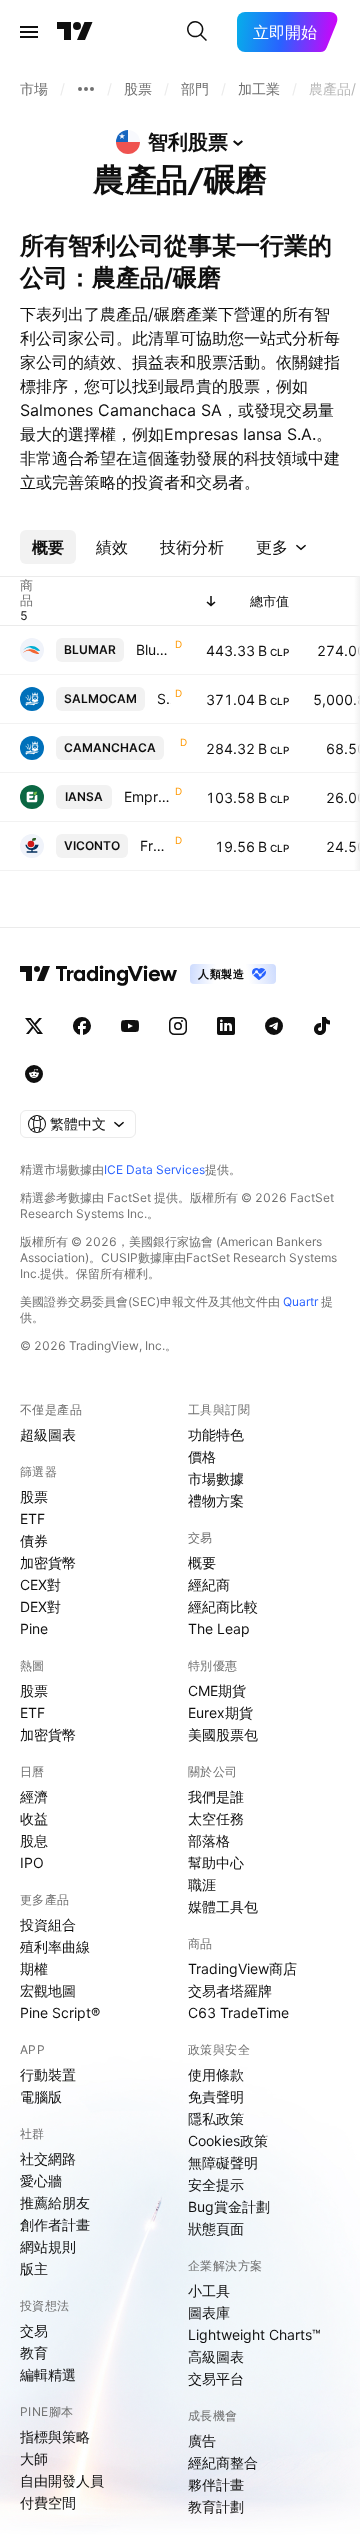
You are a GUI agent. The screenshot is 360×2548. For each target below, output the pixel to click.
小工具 (209, 2290)
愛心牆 (41, 2180)
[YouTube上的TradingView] (130, 1026)
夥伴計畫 (216, 2484)
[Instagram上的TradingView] (178, 1026)
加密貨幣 (48, 1562)
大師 (34, 2458)
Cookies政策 (228, 2140)
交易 (34, 2330)
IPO (32, 1862)
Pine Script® (60, 2012)
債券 (34, 1540)
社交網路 (48, 2158)
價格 (202, 1456)
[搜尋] (197, 32)
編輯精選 (48, 2374)
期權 (34, 1968)
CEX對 (40, 1584)
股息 (34, 1840)
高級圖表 (216, 2356)
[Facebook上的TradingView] (82, 1026)
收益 (34, 1818)
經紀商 (209, 1584)
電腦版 (41, 2096)
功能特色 (216, 1434)
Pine (34, 1628)
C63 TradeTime (238, 2012)
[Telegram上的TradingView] (274, 1026)
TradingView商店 (242, 1968)
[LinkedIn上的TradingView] (226, 1026)
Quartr (300, 1301)
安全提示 (216, 2184)
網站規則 (48, 2246)
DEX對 (40, 1606)
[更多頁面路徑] (86, 89)
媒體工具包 (223, 1906)
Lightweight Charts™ (254, 2334)
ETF (32, 1518)
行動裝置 (48, 2074)
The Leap (219, 1628)
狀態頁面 (216, 2228)
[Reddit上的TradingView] (34, 1074)
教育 (34, 2352)
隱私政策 (216, 2118)
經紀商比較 (223, 1606)
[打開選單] (29, 32)
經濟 (34, 1796)
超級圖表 (48, 1434)
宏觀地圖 (48, 1990)
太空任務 (216, 1818)
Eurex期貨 (220, 1712)
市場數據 (216, 1478)
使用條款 (216, 2074)
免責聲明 (216, 2096)
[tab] (48, 547)
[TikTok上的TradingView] (322, 1026)
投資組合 (48, 1924)
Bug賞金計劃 (229, 2206)
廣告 (202, 2440)
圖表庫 (209, 2312)
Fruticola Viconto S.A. (155, 845)
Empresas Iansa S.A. (147, 796)
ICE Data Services (154, 1169)
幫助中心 (216, 1862)
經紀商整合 (223, 2462)
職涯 (202, 1884)
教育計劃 (216, 2506)
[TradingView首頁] (75, 32)
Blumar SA (153, 649)
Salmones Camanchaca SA (164, 698)
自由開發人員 (62, 2480)
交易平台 (216, 2378)
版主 (34, 2268)
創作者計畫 (55, 2224)
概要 (202, 1562)
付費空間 (48, 2502)
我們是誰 (216, 1796)
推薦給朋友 (55, 2202)
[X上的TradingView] (34, 1026)
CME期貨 (217, 1690)
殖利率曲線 (55, 1946)
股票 (34, 1496)
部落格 (209, 1840)
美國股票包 (223, 1734)
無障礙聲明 (223, 2162)
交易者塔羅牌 (230, 1990)
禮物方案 (216, 1500)
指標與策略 (55, 2436)
